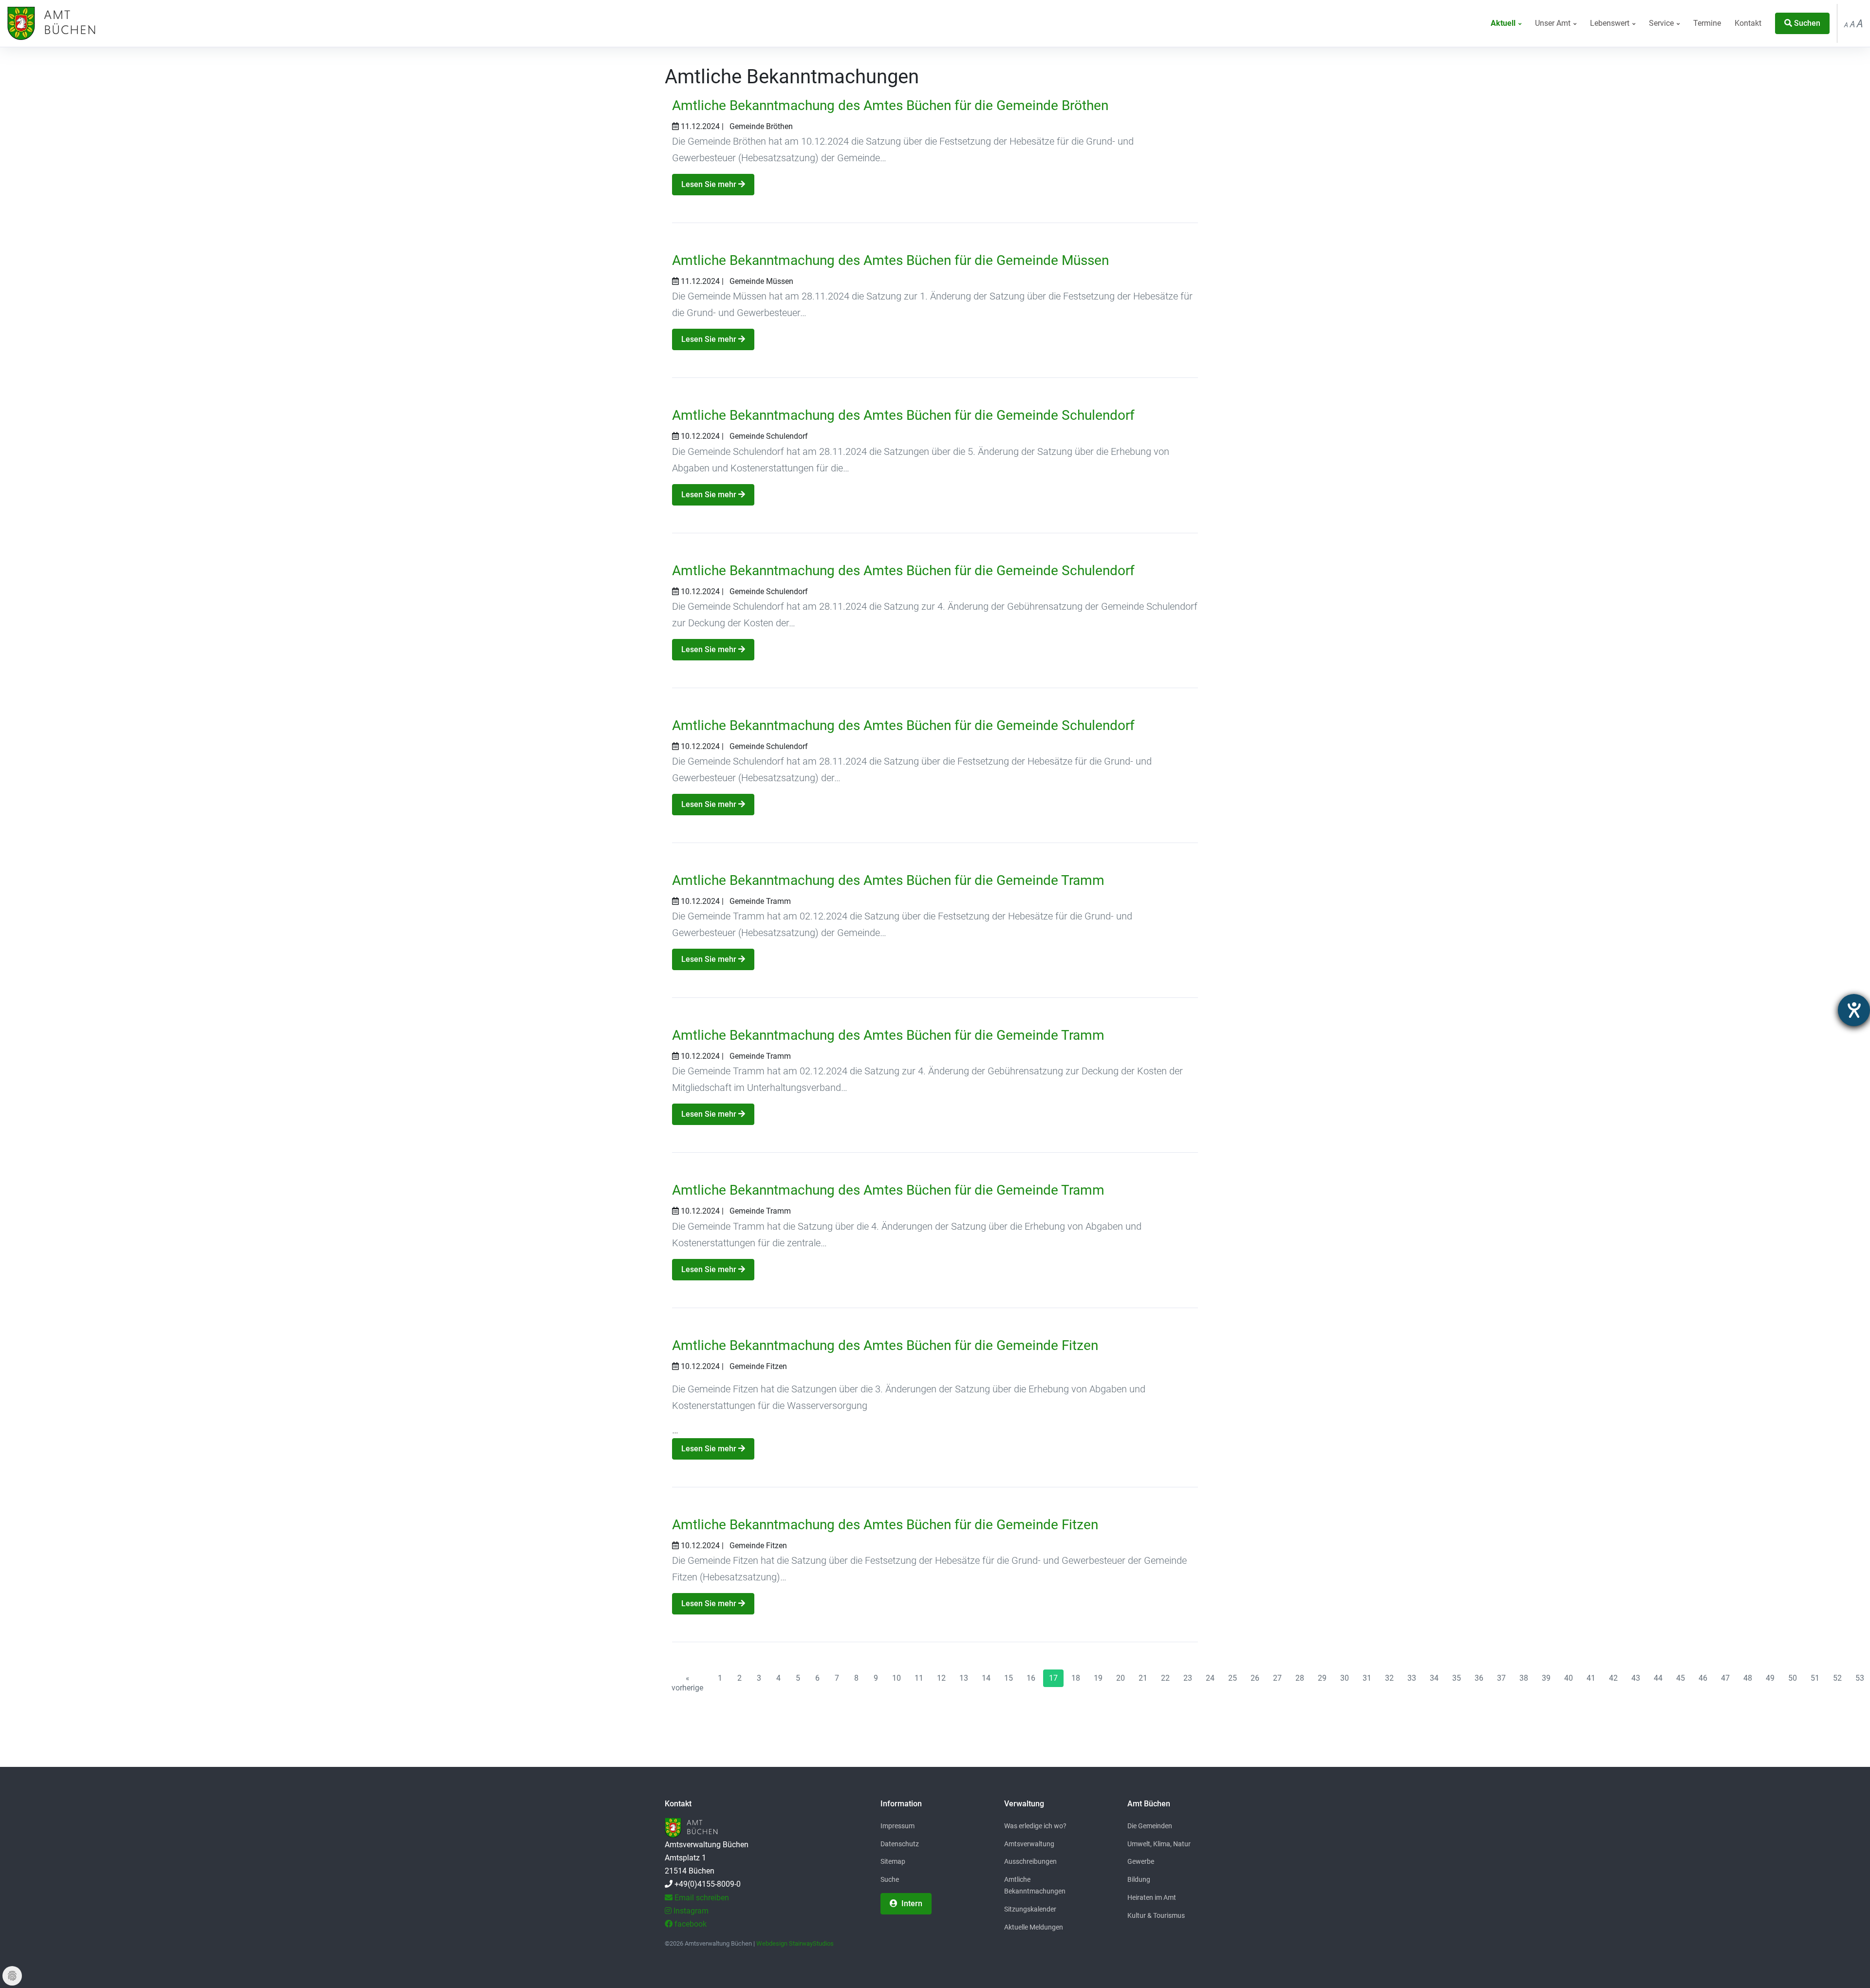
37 (1501, 1678)
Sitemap (893, 1861)
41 (1591, 1678)
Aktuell (1504, 23)
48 (1748, 1678)
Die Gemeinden (1150, 1826)
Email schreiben (701, 1898)
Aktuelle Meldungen (1034, 1927)
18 (1076, 1678)
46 (1703, 1678)
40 (1569, 1678)
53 (1860, 1678)
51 (1815, 1678)
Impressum (898, 1826)
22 (1165, 1678)
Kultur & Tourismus (1156, 1915)
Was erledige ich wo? (1035, 1826)
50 (1793, 1678)
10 (897, 1678)
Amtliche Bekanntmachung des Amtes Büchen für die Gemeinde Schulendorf (903, 415)
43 (1636, 1678)
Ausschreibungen (1030, 1861)
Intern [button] (911, 1904)
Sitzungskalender (1030, 1909)
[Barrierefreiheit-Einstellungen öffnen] (1854, 1010)
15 (1009, 1678)
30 (1345, 1678)
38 (1524, 1678)
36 (1479, 1678)
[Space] (50, 23)
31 (1367, 1678)
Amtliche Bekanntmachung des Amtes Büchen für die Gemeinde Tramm (888, 880)
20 (1121, 1678)
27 (1277, 1678)
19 (1098, 1678)
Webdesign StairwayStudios (795, 1943)
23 (1188, 1678)
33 (1412, 1678)
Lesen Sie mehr (710, 184)
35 (1457, 1678)
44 (1658, 1678)
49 (1770, 1678)
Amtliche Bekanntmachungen (1035, 1885)
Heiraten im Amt (1152, 1897)
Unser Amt (1554, 23)
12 (941, 1678)
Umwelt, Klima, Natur (1159, 1844)
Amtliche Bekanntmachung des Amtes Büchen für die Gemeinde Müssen (890, 260)
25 (1233, 1678)
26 (1255, 1678)
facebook (690, 1924)
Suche (890, 1879)
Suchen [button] (1806, 23)
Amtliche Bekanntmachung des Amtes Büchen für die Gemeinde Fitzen (885, 1345)
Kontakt (1748, 23)
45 (1681, 1678)
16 (1031, 1678)
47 (1725, 1678)
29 (1322, 1678)
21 (1143, 1678)
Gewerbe (1141, 1861)
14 (986, 1678)
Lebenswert (1611, 23)
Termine (1707, 23)
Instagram (690, 1911)
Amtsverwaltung (1029, 1844)
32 (1389, 1678)
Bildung (1139, 1879)
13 (964, 1678)
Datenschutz (900, 1844)
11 (919, 1678)
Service (1662, 23)
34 (1434, 1678)
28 (1300, 1678)
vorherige (687, 1683)
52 (1837, 1678)
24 (1210, 1678)
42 (1613, 1678)
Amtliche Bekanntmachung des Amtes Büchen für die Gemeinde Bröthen (890, 105)
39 (1546, 1678)
